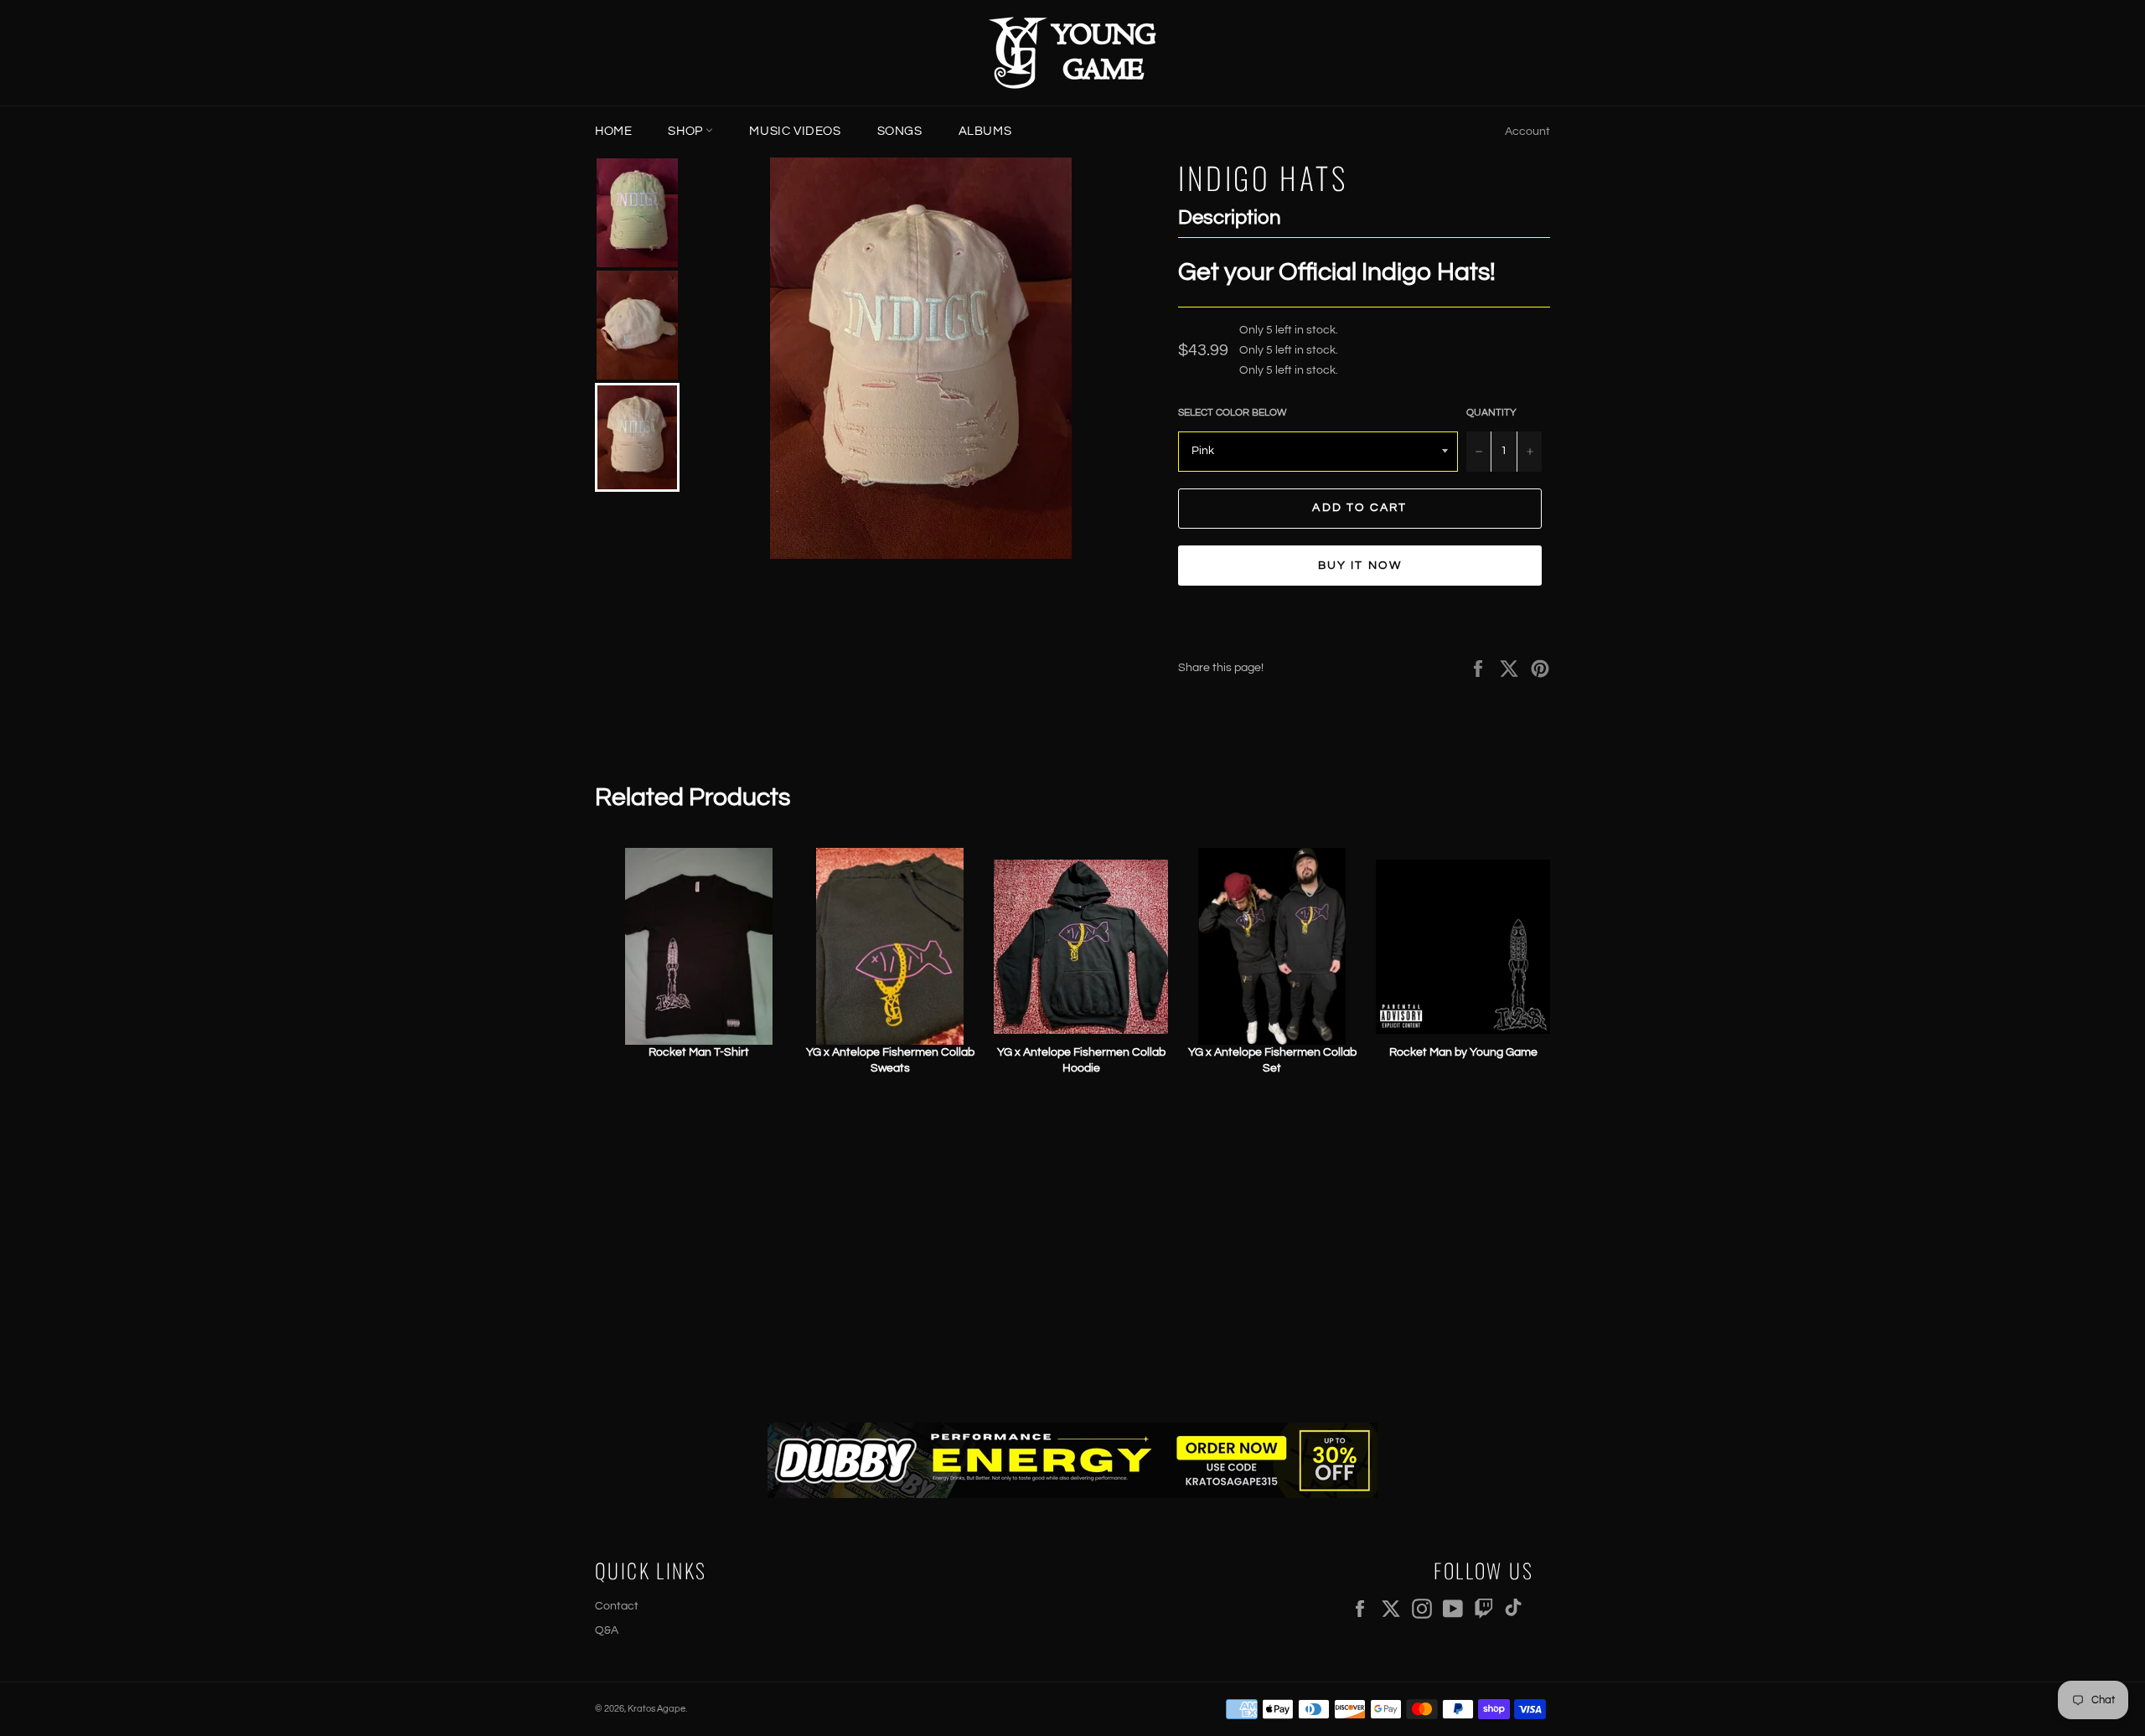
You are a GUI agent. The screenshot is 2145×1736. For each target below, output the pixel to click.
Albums (985, 131)
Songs (900, 131)
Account (1527, 132)
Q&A (607, 1630)
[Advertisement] (1072, 1255)
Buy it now (1360, 566)
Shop (687, 131)
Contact (617, 1606)
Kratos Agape (656, 1709)
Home (613, 131)
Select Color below (1233, 413)
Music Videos (795, 131)
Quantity (1491, 413)
